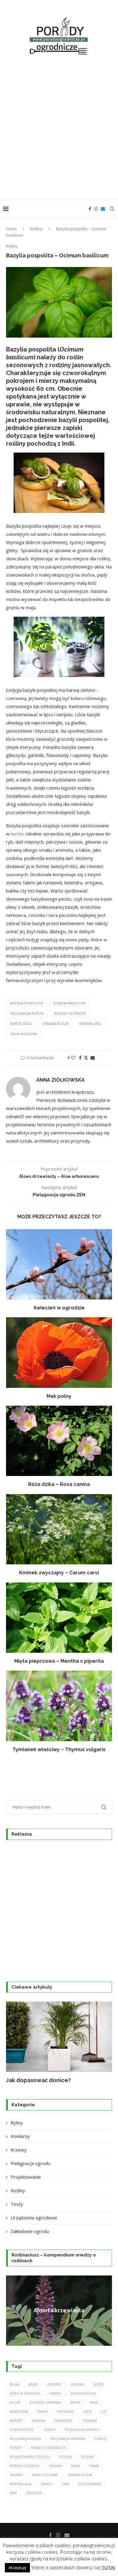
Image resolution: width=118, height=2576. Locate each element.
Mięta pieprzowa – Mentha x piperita (59, 1661)
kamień (56, 2393)
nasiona (38, 2421)
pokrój (100, 2439)
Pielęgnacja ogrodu (30, 2163)
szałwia (55, 2466)
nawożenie (64, 2421)
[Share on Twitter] (86, 1058)
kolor (15, 2403)
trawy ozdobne (45, 2475)
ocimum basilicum (69, 1003)
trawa (94, 2466)
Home (11, 229)
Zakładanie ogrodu (30, 2231)
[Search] (112, 209)
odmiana (89, 2421)
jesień (99, 2384)
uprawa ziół (90, 1024)
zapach (47, 2484)
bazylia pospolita (26, 1003)
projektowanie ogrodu (30, 2457)
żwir (13, 2493)
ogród (49, 2430)
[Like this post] (73, 1058)
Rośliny (36, 229)
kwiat (94, 2403)
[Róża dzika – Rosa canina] (59, 1441)
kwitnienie (66, 2412)
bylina (14, 2384)
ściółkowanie (90, 2484)
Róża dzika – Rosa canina (59, 1484)
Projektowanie (26, 2177)
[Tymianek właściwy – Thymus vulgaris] (59, 1706)
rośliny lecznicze (70, 1013)
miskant (16, 2421)
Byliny (17, 2123)
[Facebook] (90, 209)
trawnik (16, 2475)
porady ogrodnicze (48, 2448)
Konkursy (20, 2136)
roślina (66, 2457)
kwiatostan (19, 2412)
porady (16, 2448)
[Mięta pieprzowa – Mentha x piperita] (59, 1618)
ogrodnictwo (22, 2430)
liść (104, 2412)
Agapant (59, 2310)
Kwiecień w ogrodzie (59, 1308)
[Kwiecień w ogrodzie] (59, 1264)
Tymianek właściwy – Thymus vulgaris (59, 1749)
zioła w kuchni (23, 1034)
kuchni (17, 834)
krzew (75, 2403)
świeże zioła (21, 1024)
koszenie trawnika (45, 2403)
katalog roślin (83, 2393)
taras (75, 2466)
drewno (54, 2384)
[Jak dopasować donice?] (59, 2037)
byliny (33, 2384)
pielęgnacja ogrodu (82, 2430)
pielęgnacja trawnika (68, 2439)
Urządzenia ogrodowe (34, 2218)
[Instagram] (96, 209)
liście (88, 2412)
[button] (14, 2043)
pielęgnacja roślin (27, 1013)
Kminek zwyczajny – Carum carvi (59, 1573)
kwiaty (43, 2412)
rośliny (88, 2457)
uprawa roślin (55, 1024)
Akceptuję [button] (17, 2568)
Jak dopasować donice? (38, 2080)
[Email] (103, 209)
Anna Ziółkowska (61, 1080)
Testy (17, 2204)
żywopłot (34, 2493)
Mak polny (59, 1396)
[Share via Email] (93, 1058)
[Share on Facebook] (80, 1058)
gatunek (78, 2384)
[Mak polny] (59, 1352)
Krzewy (19, 2150)
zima (66, 2484)
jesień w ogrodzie (25, 2393)
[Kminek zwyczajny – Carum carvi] (59, 1529)
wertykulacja (20, 2484)
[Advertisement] (59, 129)
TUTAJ (108, 2567)
